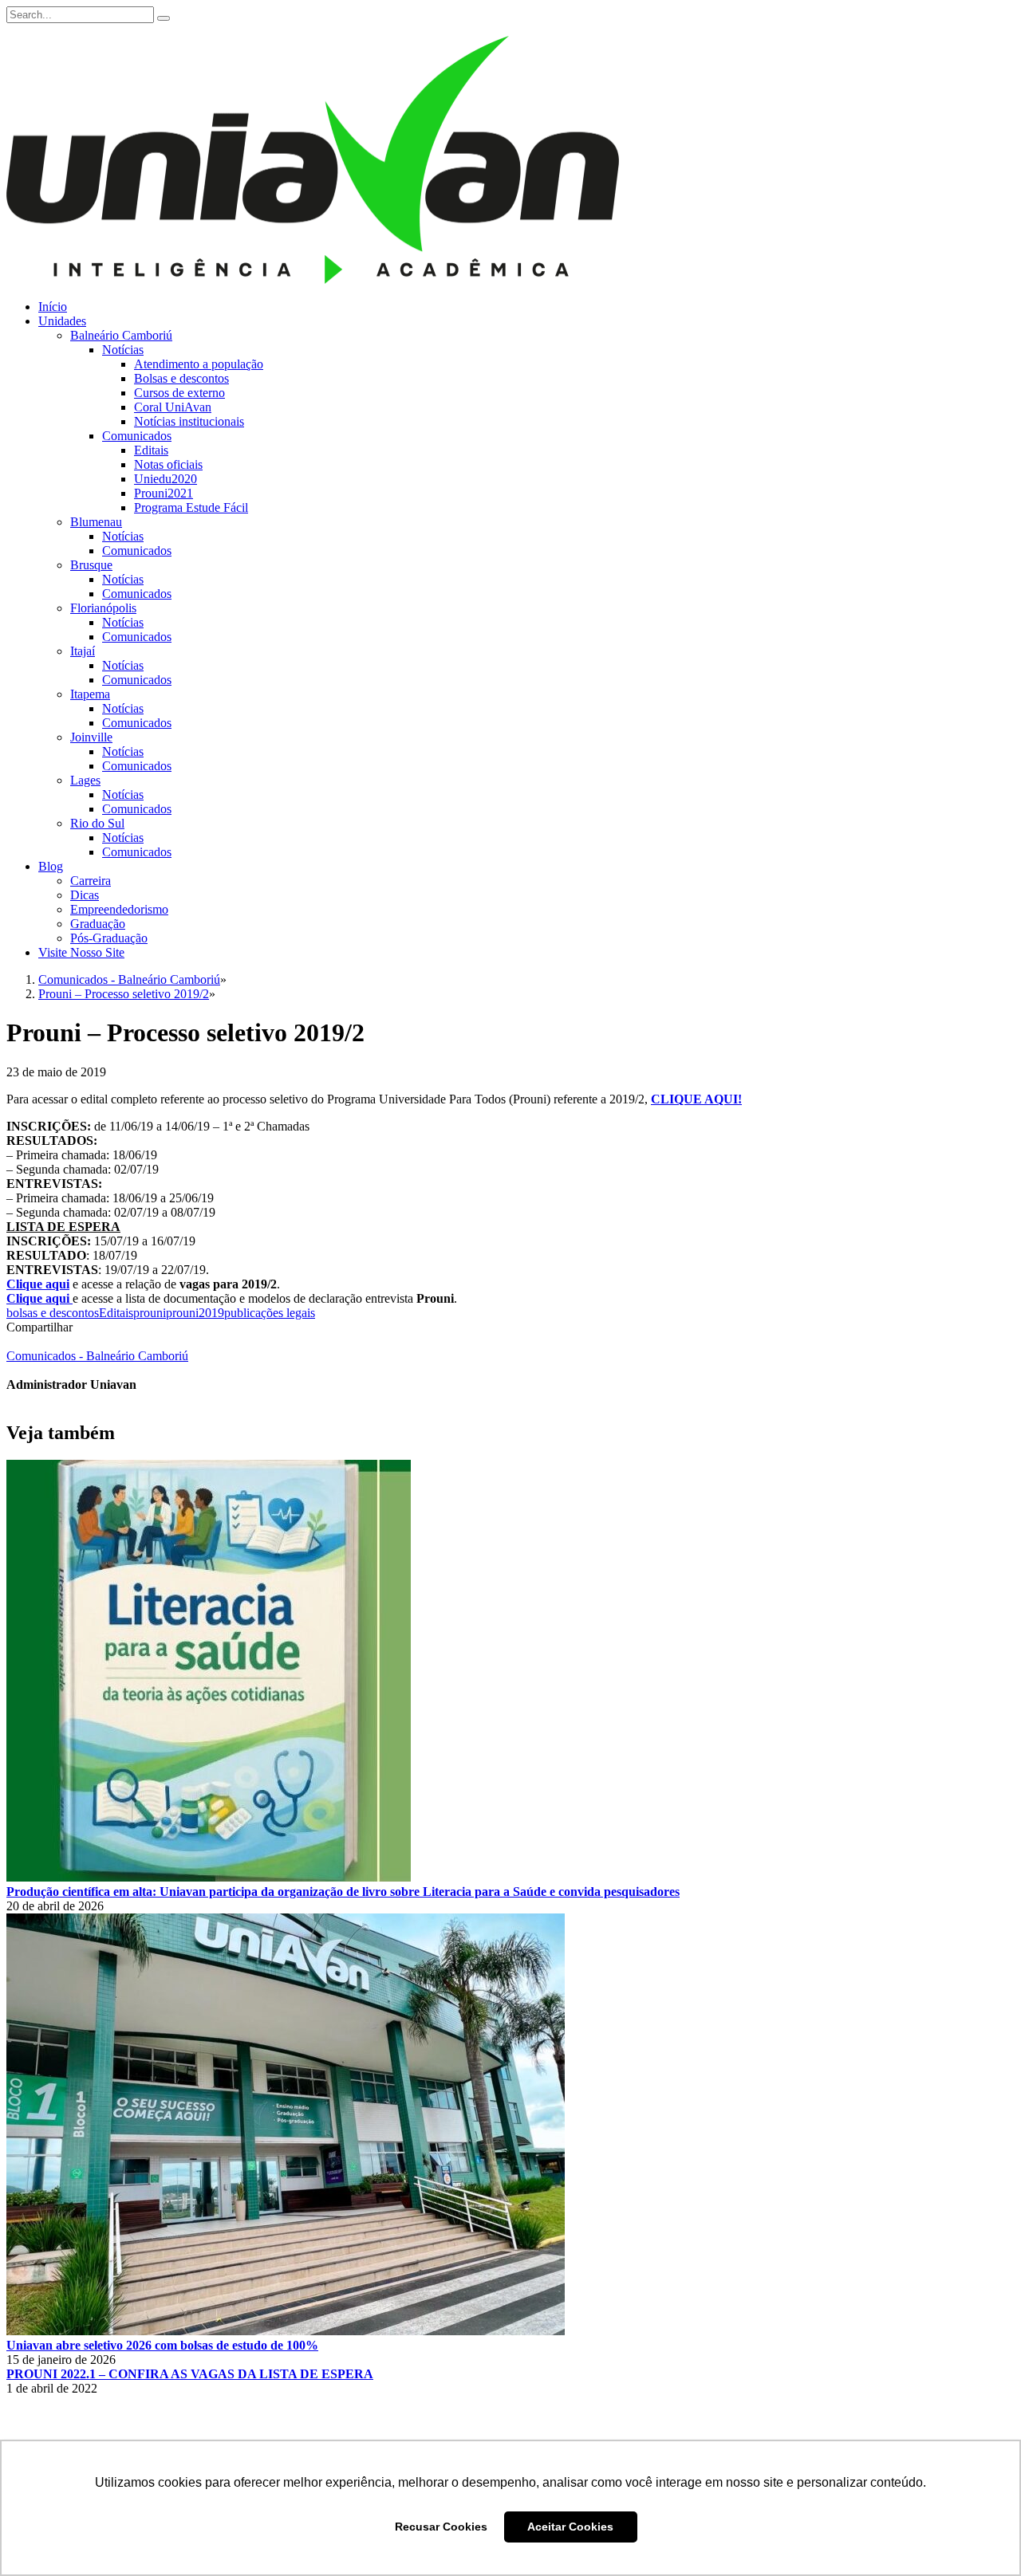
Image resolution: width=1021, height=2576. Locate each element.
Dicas (85, 895)
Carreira (91, 881)
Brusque (91, 565)
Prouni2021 (164, 493)
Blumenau (96, 522)
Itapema (90, 694)
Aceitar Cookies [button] (570, 2527)
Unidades (62, 321)
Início (53, 307)
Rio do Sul (97, 823)
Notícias (123, 350)
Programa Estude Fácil (191, 507)
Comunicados (137, 436)
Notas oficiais (168, 464)
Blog (51, 866)
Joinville (91, 737)
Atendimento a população (199, 364)
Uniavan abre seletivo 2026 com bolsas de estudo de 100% (162, 2345)
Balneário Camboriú (121, 335)
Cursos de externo (179, 393)
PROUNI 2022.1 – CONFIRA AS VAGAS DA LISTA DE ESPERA (190, 2374)
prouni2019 (195, 1313)
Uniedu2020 (166, 479)
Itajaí (83, 651)
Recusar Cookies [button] (441, 2527)
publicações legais (270, 1313)
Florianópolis (103, 608)
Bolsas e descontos (181, 378)
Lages (85, 780)
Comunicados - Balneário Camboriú (97, 1356)
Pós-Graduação (109, 938)
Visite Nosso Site (81, 952)
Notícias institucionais (189, 421)
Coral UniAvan (173, 407)
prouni (150, 1313)
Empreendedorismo (119, 909)
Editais (151, 450)
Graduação (98, 924)
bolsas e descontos (53, 1313)
